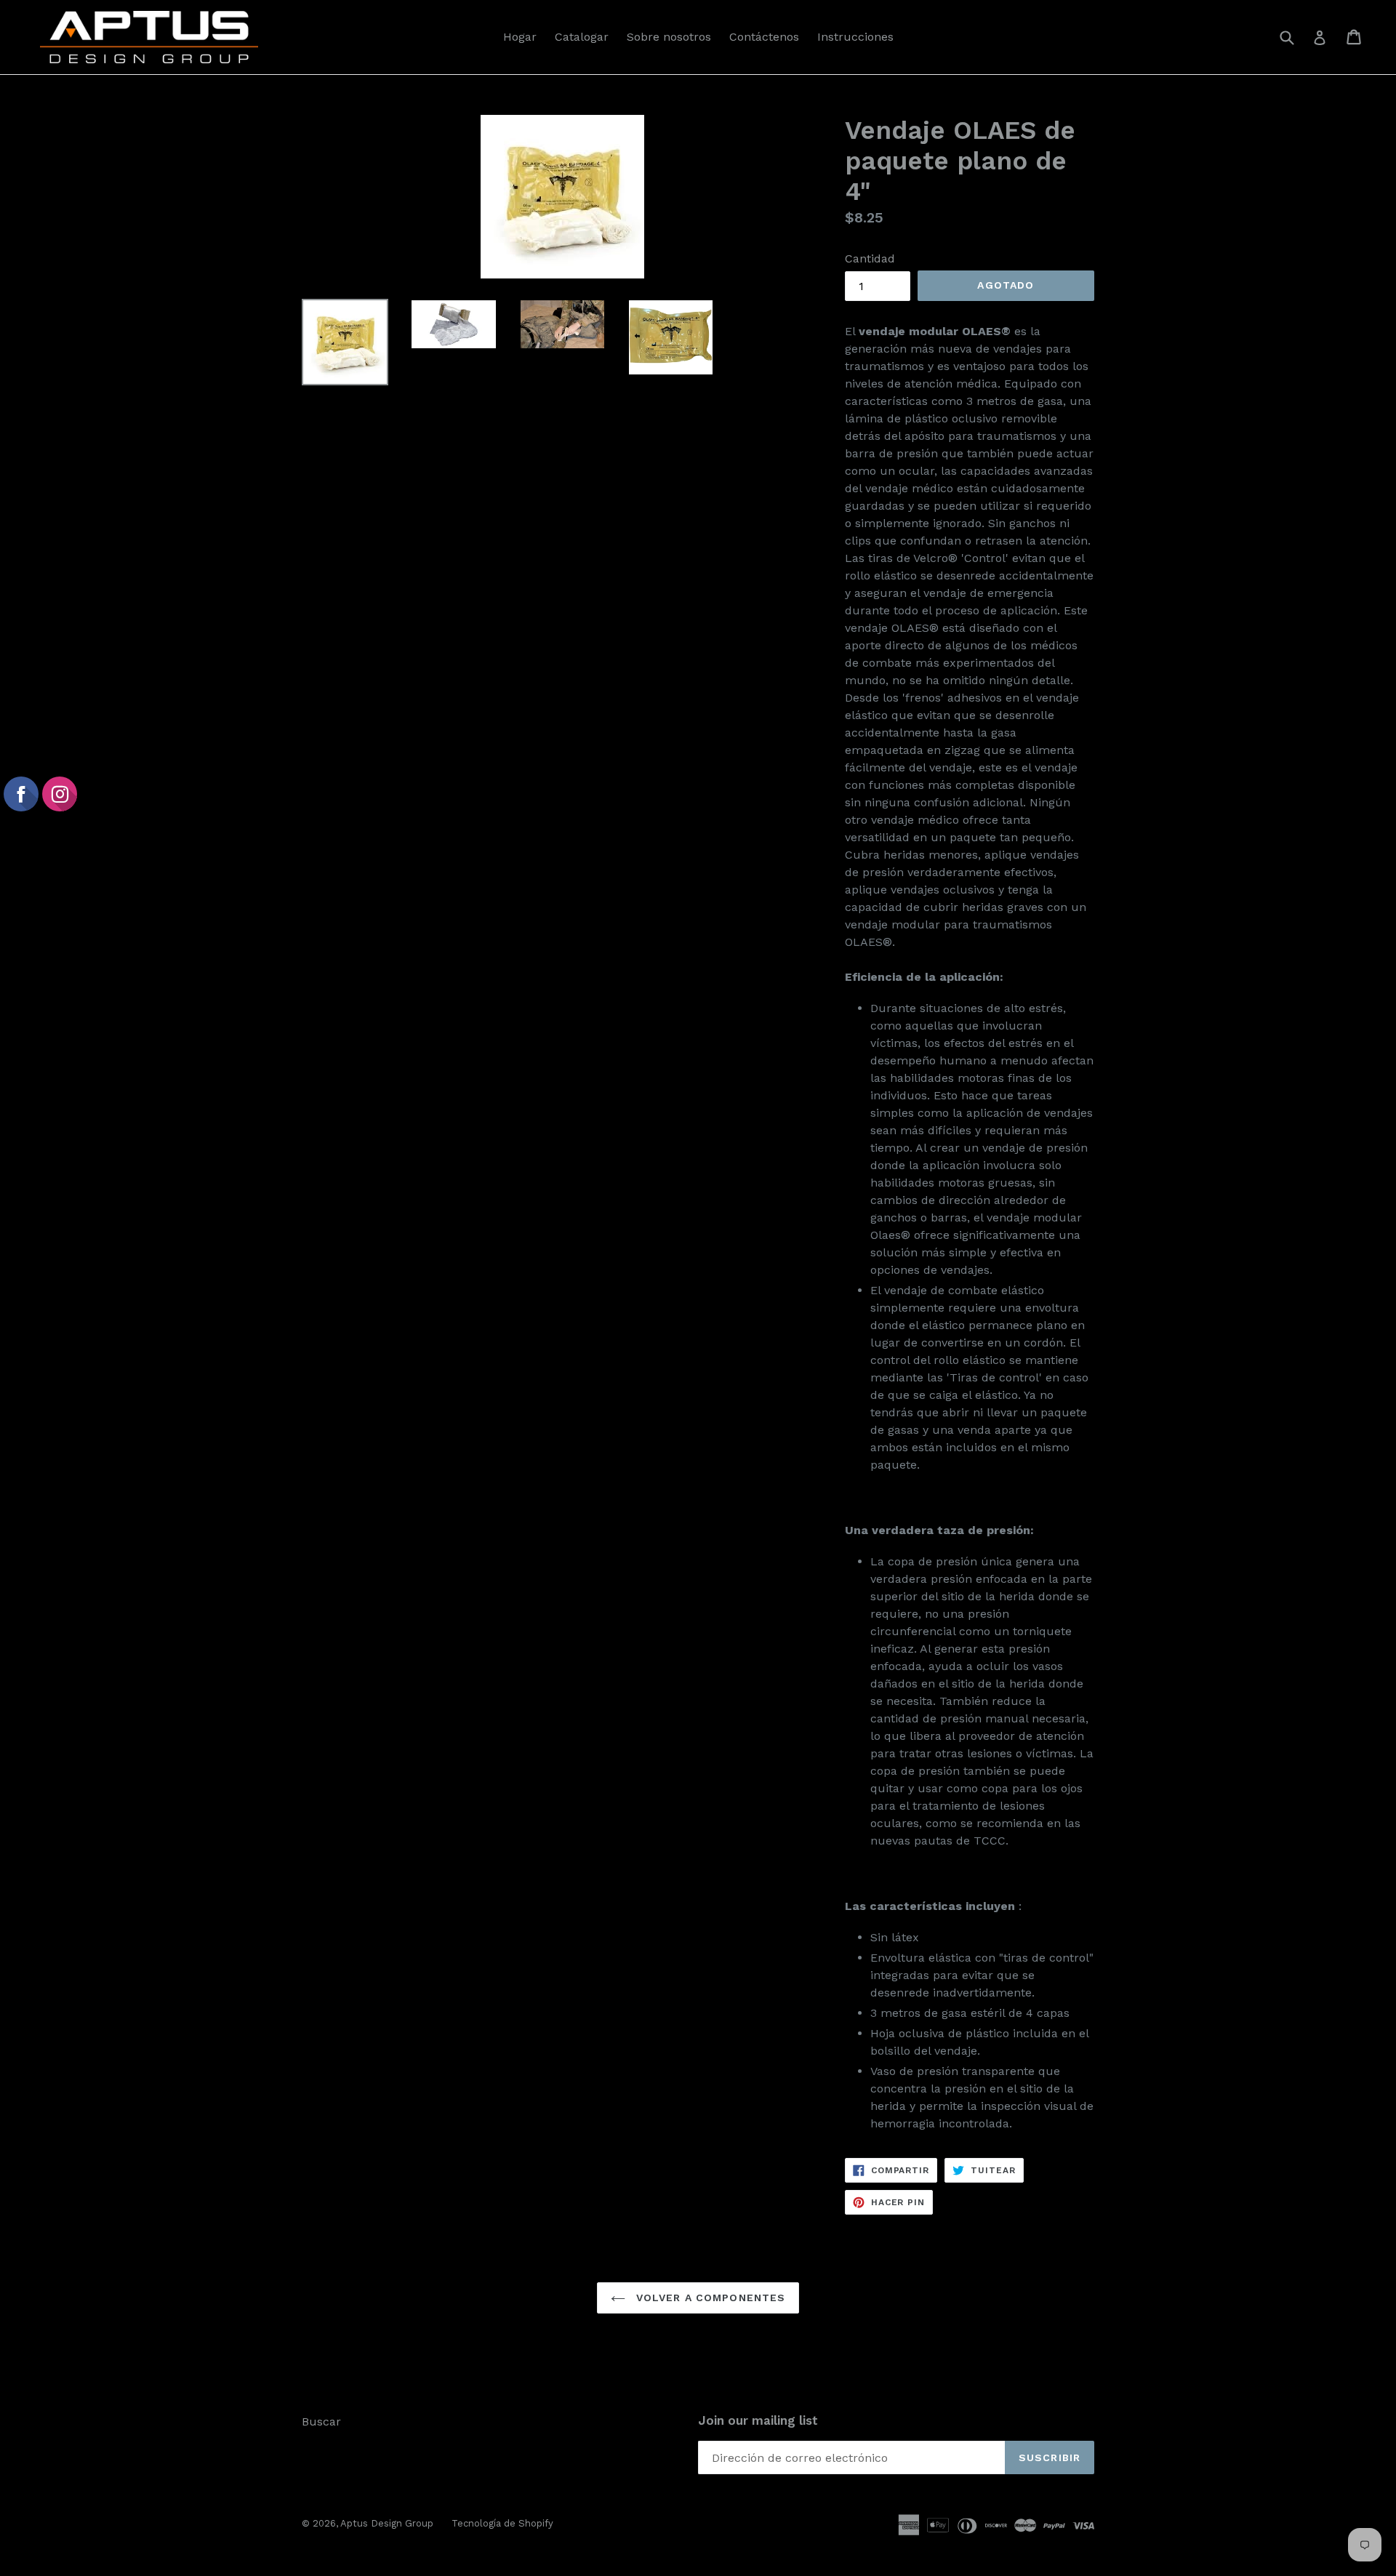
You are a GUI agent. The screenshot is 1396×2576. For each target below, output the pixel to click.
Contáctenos (764, 37)
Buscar (321, 2421)
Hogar (520, 37)
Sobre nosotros (669, 37)
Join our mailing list (758, 2420)
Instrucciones (855, 37)
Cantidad (870, 258)
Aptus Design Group (387, 2523)
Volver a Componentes (709, 2298)
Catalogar (582, 37)
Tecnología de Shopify (502, 2523)
